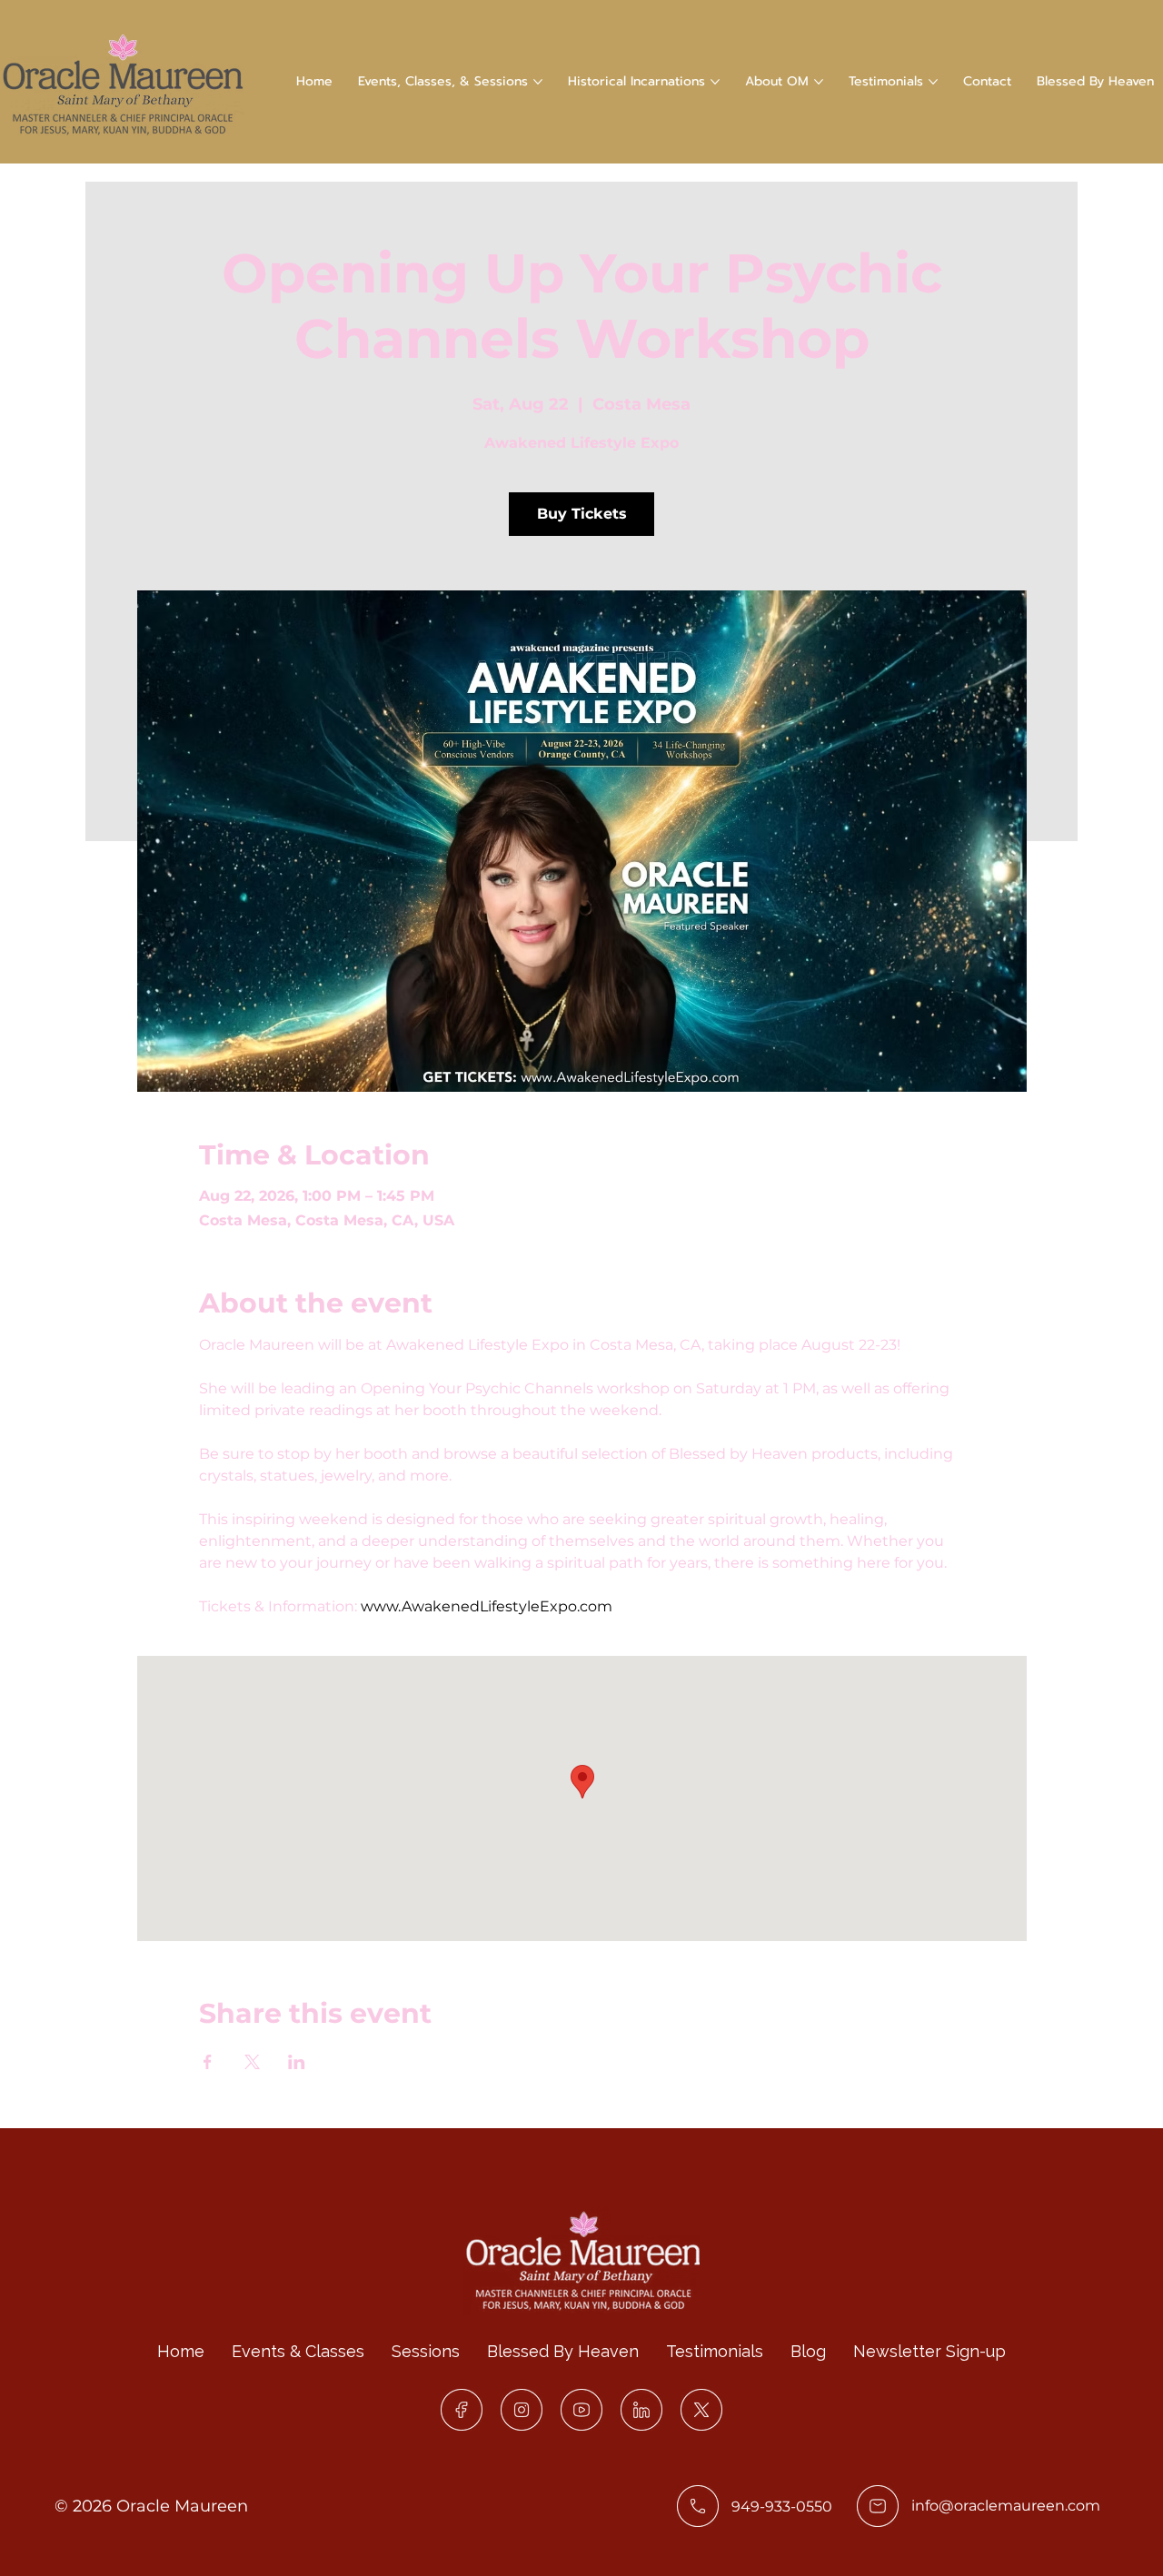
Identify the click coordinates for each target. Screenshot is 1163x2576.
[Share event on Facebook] (208, 2062)
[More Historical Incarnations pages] (715, 82)
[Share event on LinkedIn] (297, 2062)
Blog (808, 2351)
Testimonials (715, 2351)
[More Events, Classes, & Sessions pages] (538, 82)
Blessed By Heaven (563, 2351)
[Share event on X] (252, 2062)
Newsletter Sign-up (929, 2351)
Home (181, 2351)
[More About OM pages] (819, 82)
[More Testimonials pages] (933, 82)
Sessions (426, 2351)
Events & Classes (298, 2351)
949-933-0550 (782, 2507)
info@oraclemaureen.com (1006, 2506)
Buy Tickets (582, 514)
